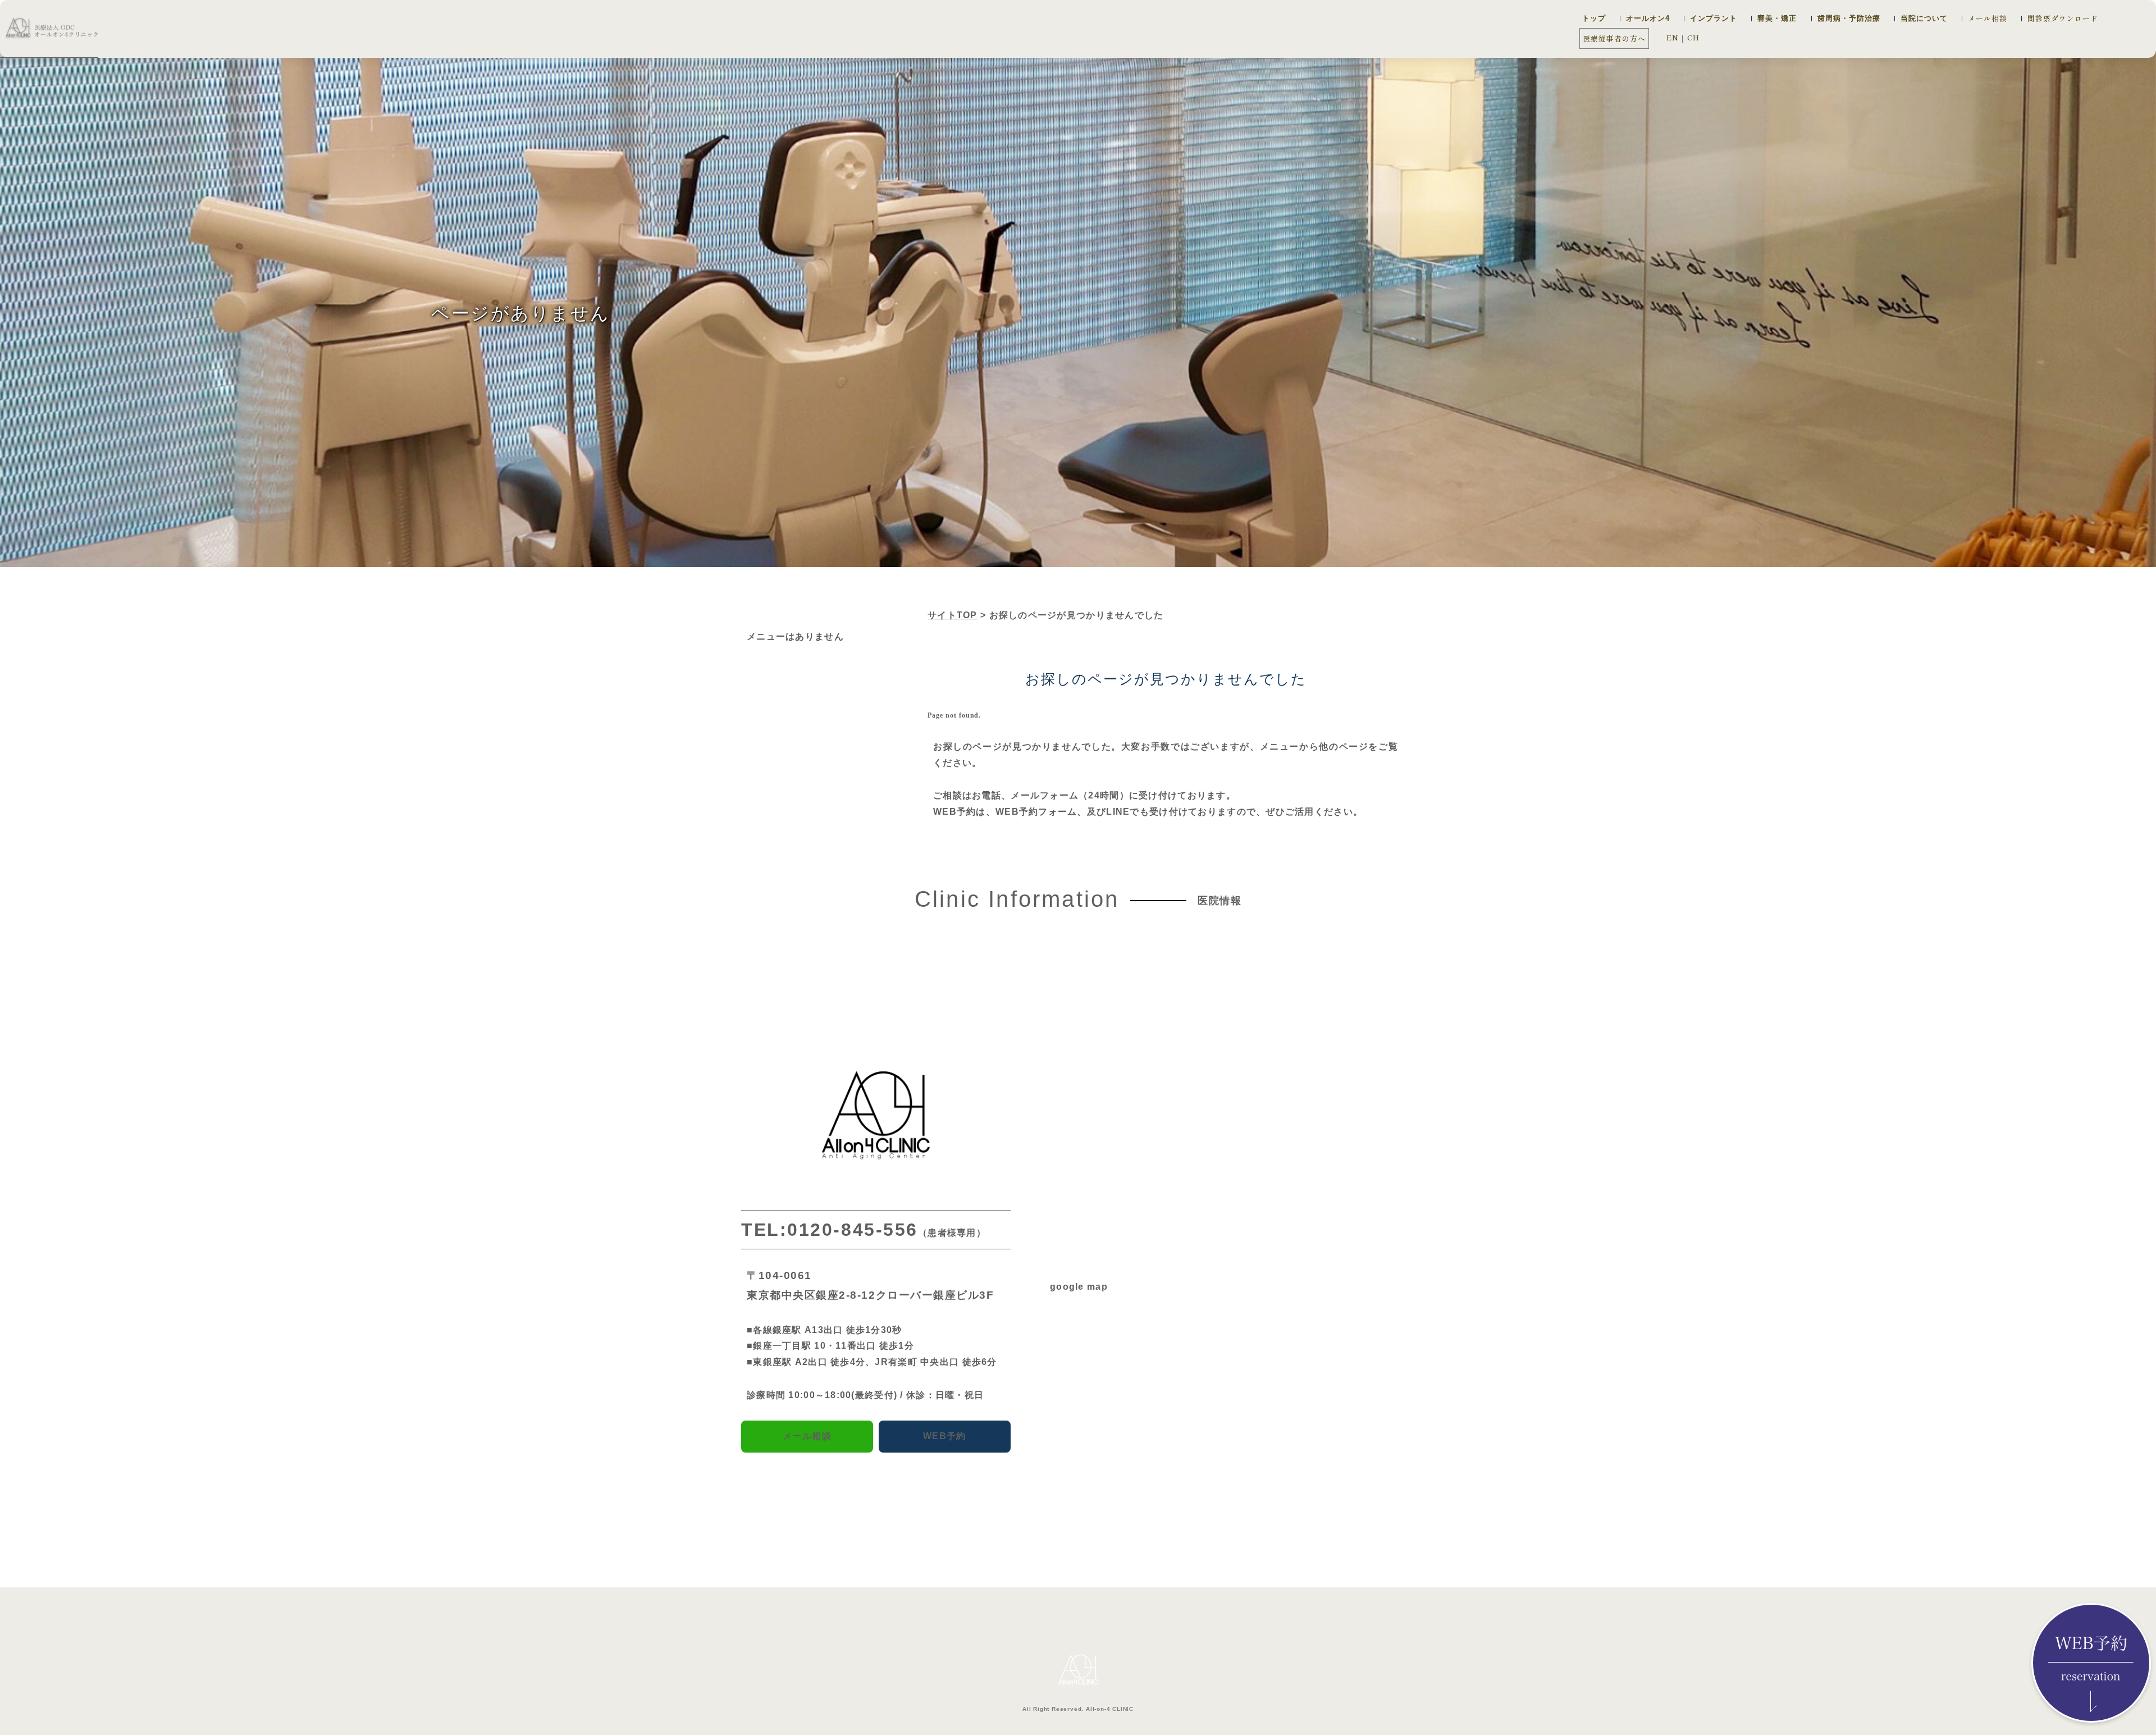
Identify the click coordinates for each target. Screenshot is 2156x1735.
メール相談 (1988, 18)
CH (1693, 37)
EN (1673, 37)
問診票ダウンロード (2063, 18)
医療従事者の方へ (1614, 38)
